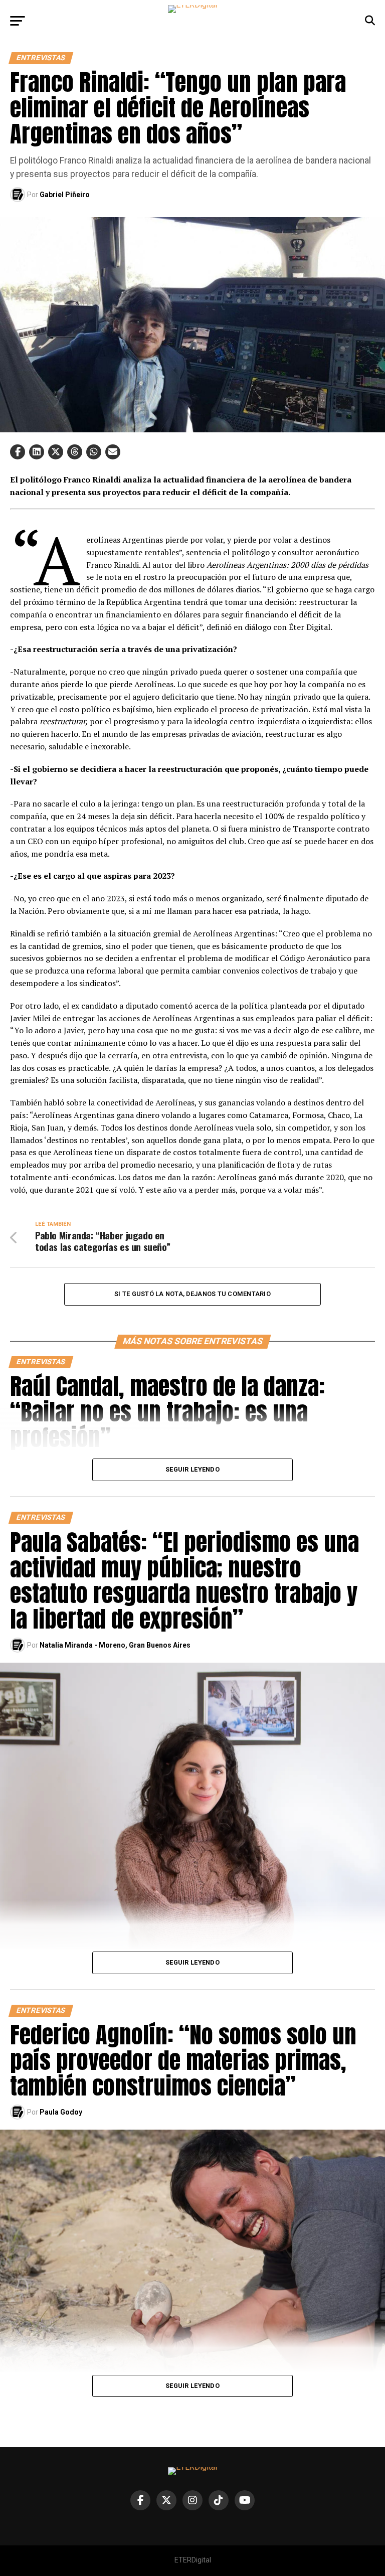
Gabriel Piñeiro (65, 195)
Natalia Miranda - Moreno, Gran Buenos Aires (115, 1645)
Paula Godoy (61, 2112)
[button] (18, 452)
